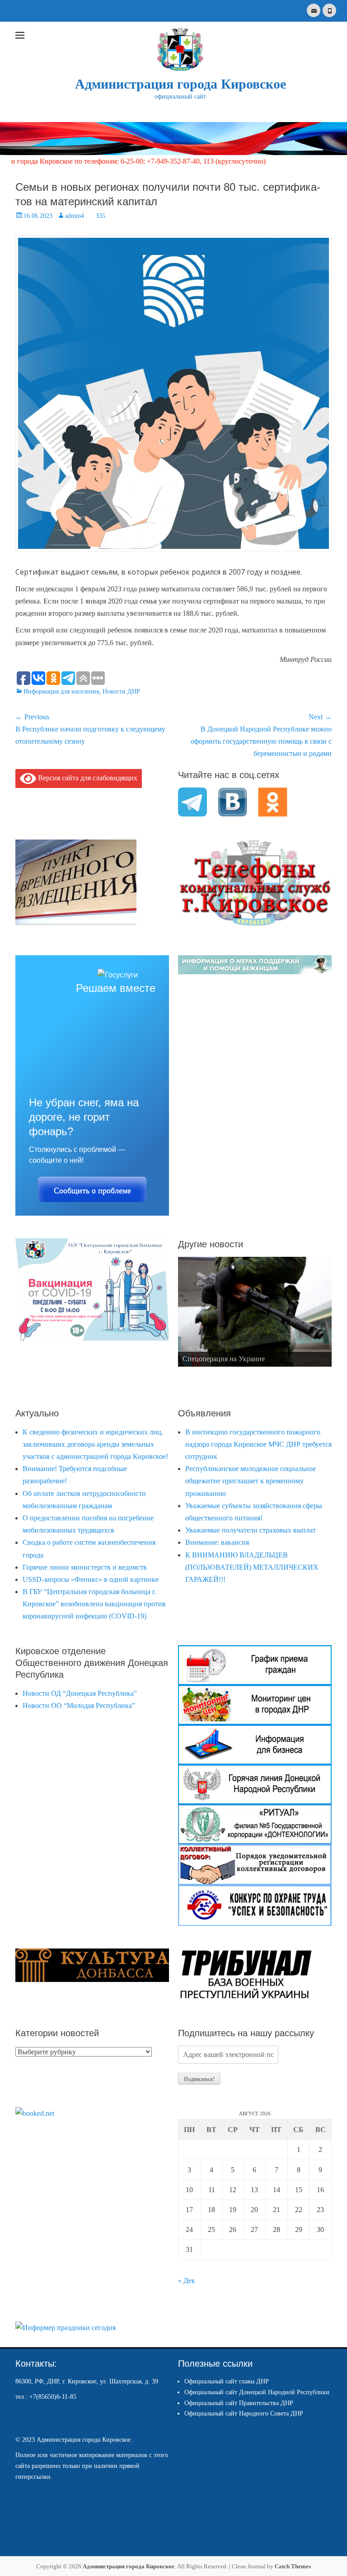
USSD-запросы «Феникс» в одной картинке (91, 1579)
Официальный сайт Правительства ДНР (239, 2403)
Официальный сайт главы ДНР (227, 2381)
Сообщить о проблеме (92, 1190)
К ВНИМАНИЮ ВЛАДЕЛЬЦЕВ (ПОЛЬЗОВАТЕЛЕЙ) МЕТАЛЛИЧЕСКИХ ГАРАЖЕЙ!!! (252, 1567)
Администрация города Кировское (181, 84)
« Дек (187, 2281)
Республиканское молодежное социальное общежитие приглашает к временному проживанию (251, 1481)
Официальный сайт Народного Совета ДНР (244, 2413)
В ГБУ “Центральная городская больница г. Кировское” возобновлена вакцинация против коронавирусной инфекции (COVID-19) (94, 1604)
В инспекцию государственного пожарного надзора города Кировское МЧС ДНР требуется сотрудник (258, 1444)
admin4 (75, 216)
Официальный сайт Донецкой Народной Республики (257, 2392)
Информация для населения (61, 691)
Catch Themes (293, 2566)
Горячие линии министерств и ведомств (85, 1567)
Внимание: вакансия (217, 1542)
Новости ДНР (121, 691)
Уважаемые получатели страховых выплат (251, 1530)
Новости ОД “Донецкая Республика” (80, 1693)
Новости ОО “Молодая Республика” (79, 1706)
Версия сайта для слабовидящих (87, 777)
